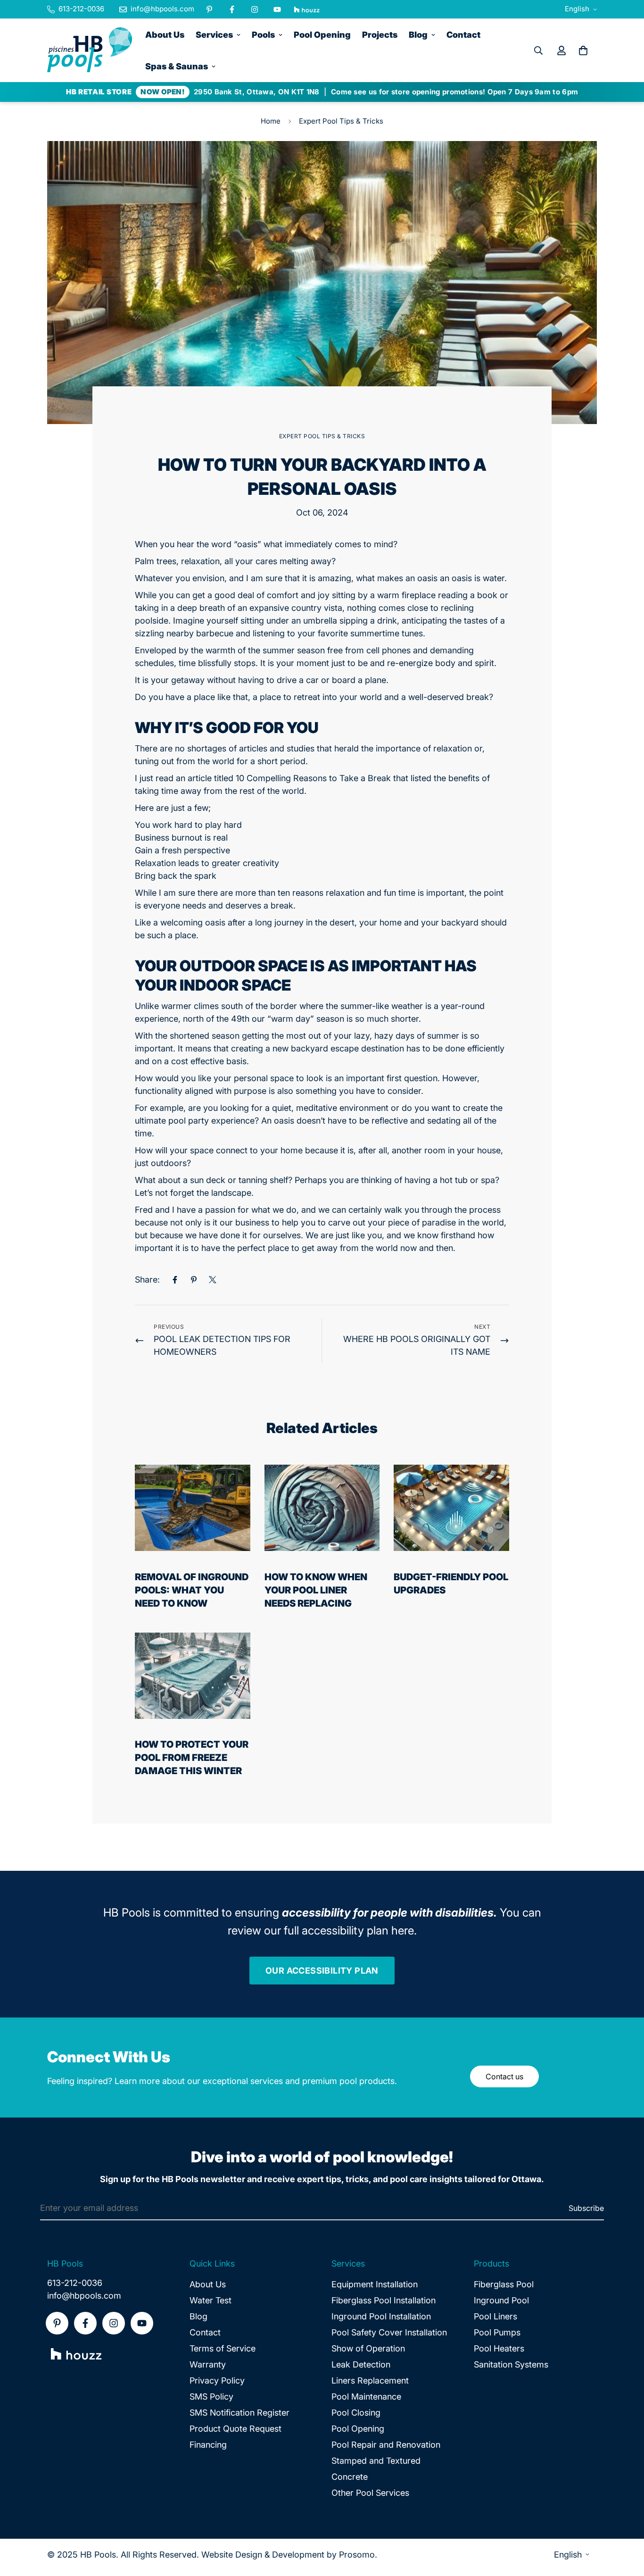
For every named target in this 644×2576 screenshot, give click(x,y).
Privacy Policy (217, 2380)
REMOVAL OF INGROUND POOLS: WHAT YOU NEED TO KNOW (192, 1590)
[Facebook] (232, 9)
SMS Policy (211, 2397)
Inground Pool (501, 2300)
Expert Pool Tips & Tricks (341, 121)
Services (214, 35)
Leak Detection (361, 2364)
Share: (147, 1280)
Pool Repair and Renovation (386, 2445)
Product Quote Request (235, 2429)
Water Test (211, 2300)
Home (271, 121)
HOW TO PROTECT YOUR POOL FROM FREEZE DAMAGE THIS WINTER (192, 1758)
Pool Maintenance (366, 2397)
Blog (418, 35)
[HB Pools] (90, 50)
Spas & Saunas (177, 66)
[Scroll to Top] (626, 2525)
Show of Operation (368, 2348)
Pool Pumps (497, 2332)
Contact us (504, 2076)
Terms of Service (223, 2348)
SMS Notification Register (239, 2413)
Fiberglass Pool (504, 2284)
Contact (463, 35)
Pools (263, 35)
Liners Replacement (370, 2380)
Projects (380, 35)
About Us (165, 35)
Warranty (208, 2364)
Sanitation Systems (511, 2364)
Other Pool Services (370, 2493)
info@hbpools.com (84, 2296)
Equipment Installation (375, 2284)
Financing (208, 2445)
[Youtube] (277, 9)
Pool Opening (322, 35)
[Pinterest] (209, 9)
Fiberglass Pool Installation (384, 2300)
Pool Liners (495, 2316)
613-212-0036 (75, 2283)
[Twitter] (213, 1280)
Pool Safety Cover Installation (389, 2332)
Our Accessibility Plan (322, 1971)
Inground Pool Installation (381, 2316)
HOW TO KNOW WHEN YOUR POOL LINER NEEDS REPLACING (316, 1590)
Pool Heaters (499, 2348)
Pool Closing (356, 2413)
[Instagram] (255, 9)
